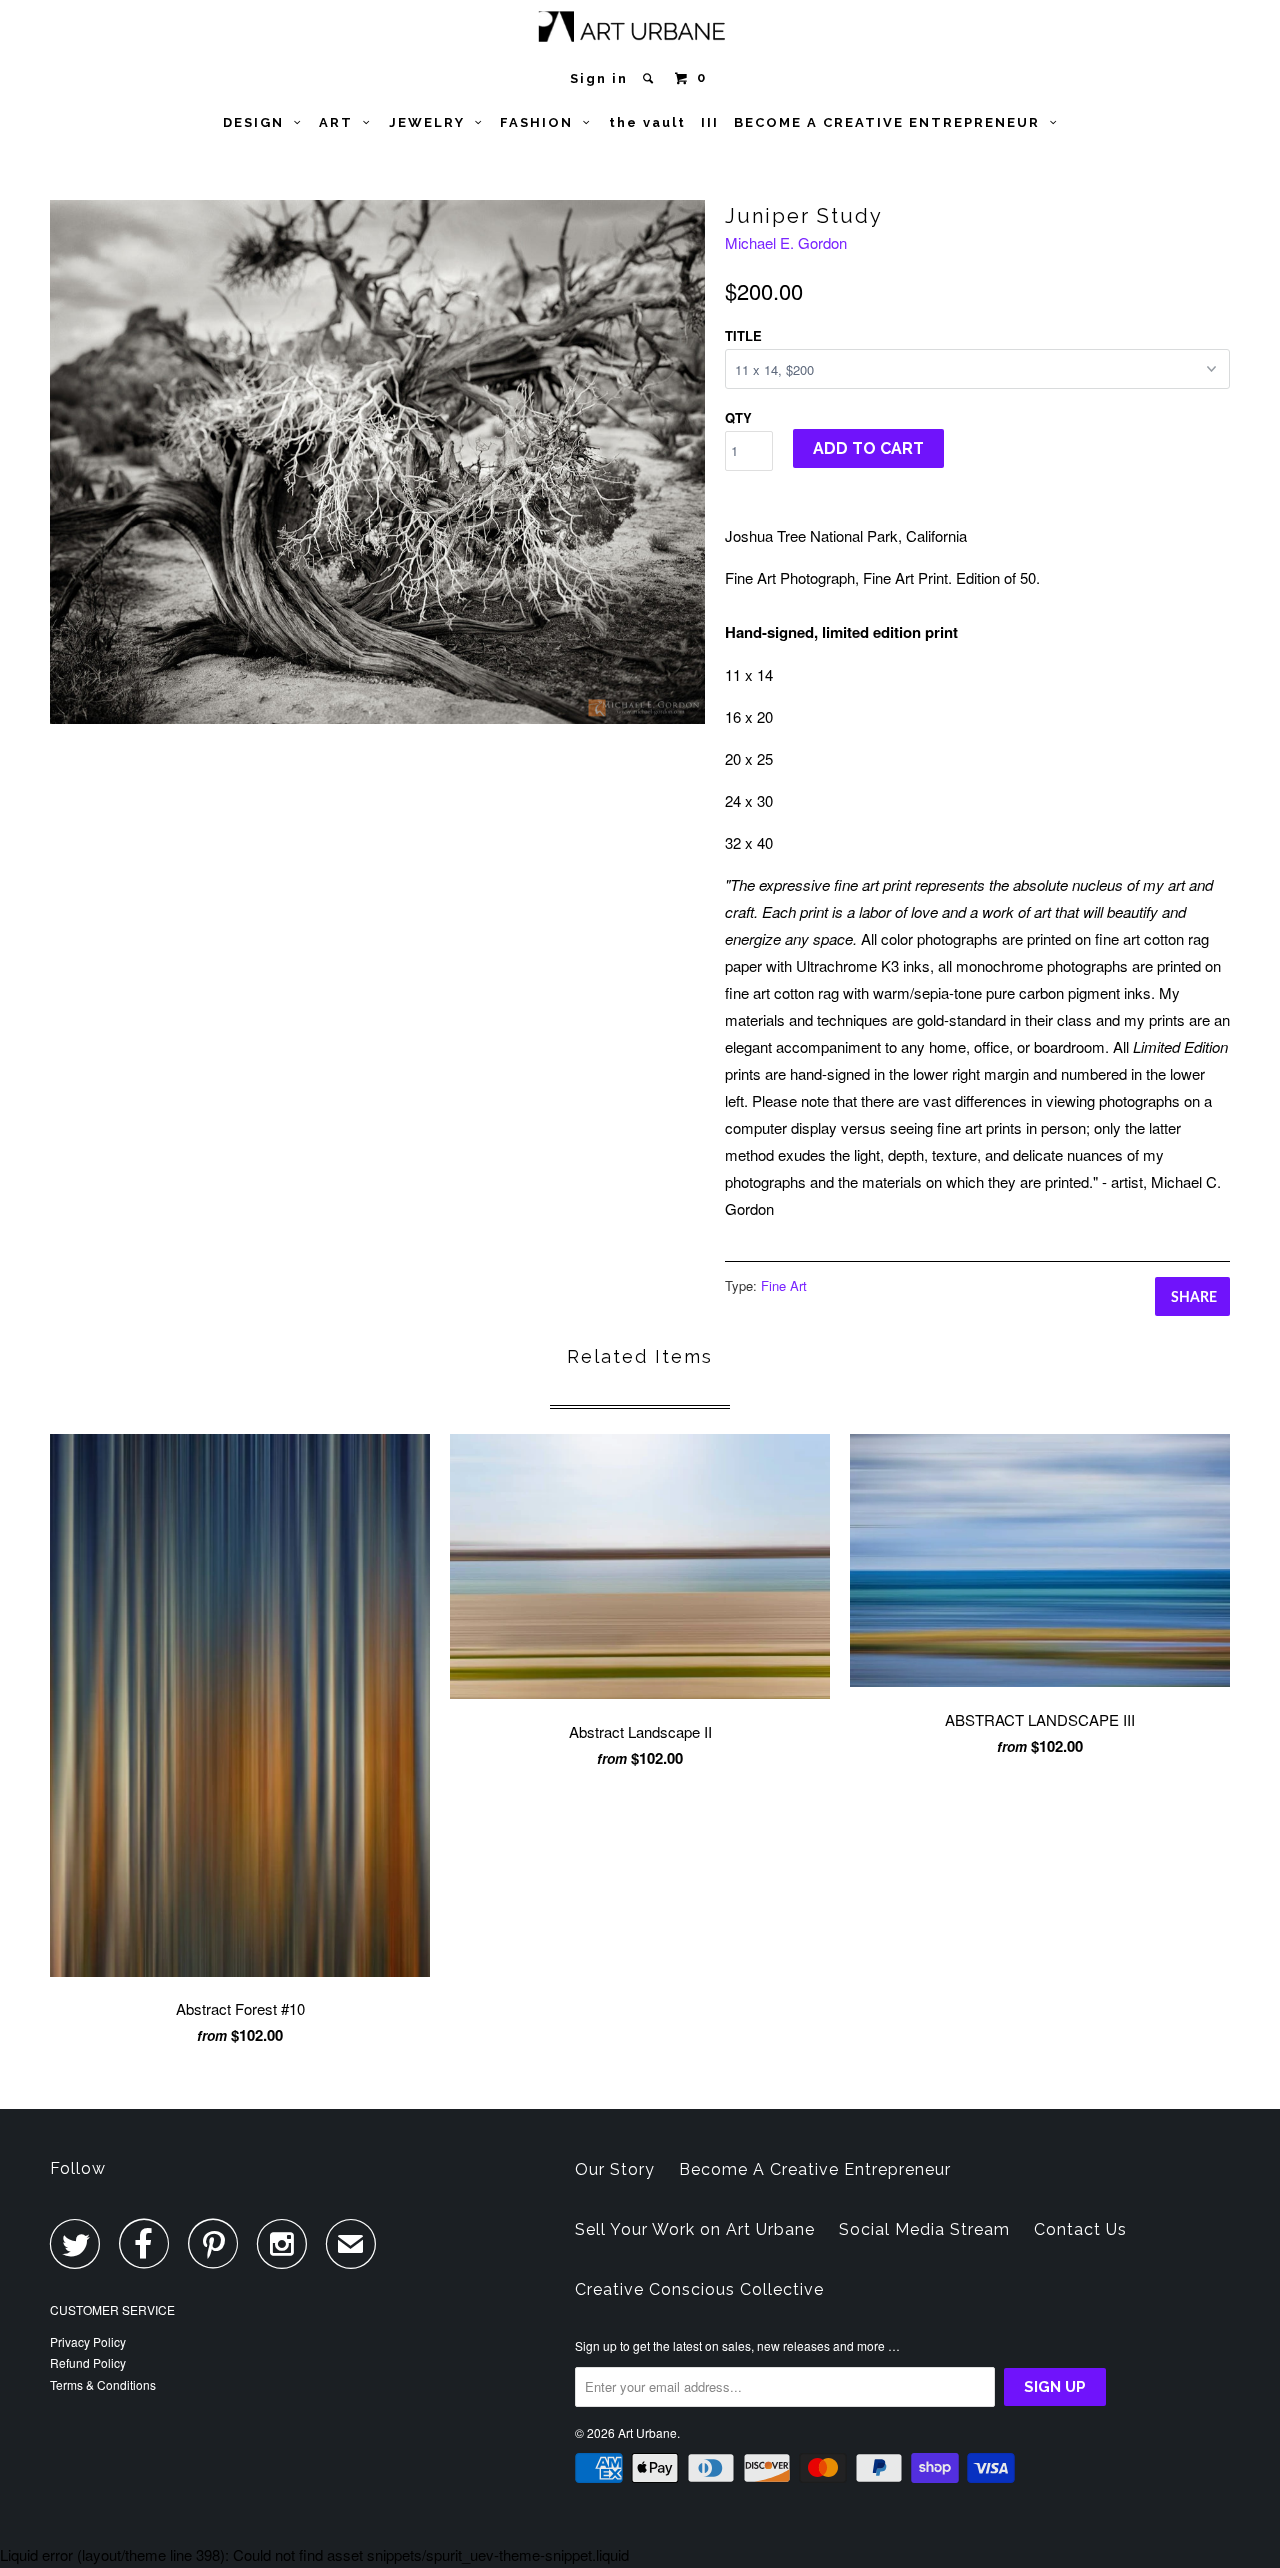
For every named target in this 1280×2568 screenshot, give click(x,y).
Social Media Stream (924, 2229)
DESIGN (258, 122)
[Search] (650, 78)
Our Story (615, 2169)
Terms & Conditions (103, 2384)
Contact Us (1080, 2229)
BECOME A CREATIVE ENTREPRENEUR (892, 122)
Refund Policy (88, 2362)
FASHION (541, 122)
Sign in (599, 78)
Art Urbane (647, 2432)
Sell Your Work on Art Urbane (695, 2229)
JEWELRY (432, 122)
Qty (738, 417)
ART (341, 122)
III (710, 122)
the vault (647, 122)
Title (743, 335)
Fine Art (784, 1285)
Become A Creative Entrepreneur (815, 2169)
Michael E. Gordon (786, 242)
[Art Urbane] (640, 30)
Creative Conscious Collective (699, 2289)
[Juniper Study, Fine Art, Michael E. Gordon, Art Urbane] (377, 462)
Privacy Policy (88, 2341)
